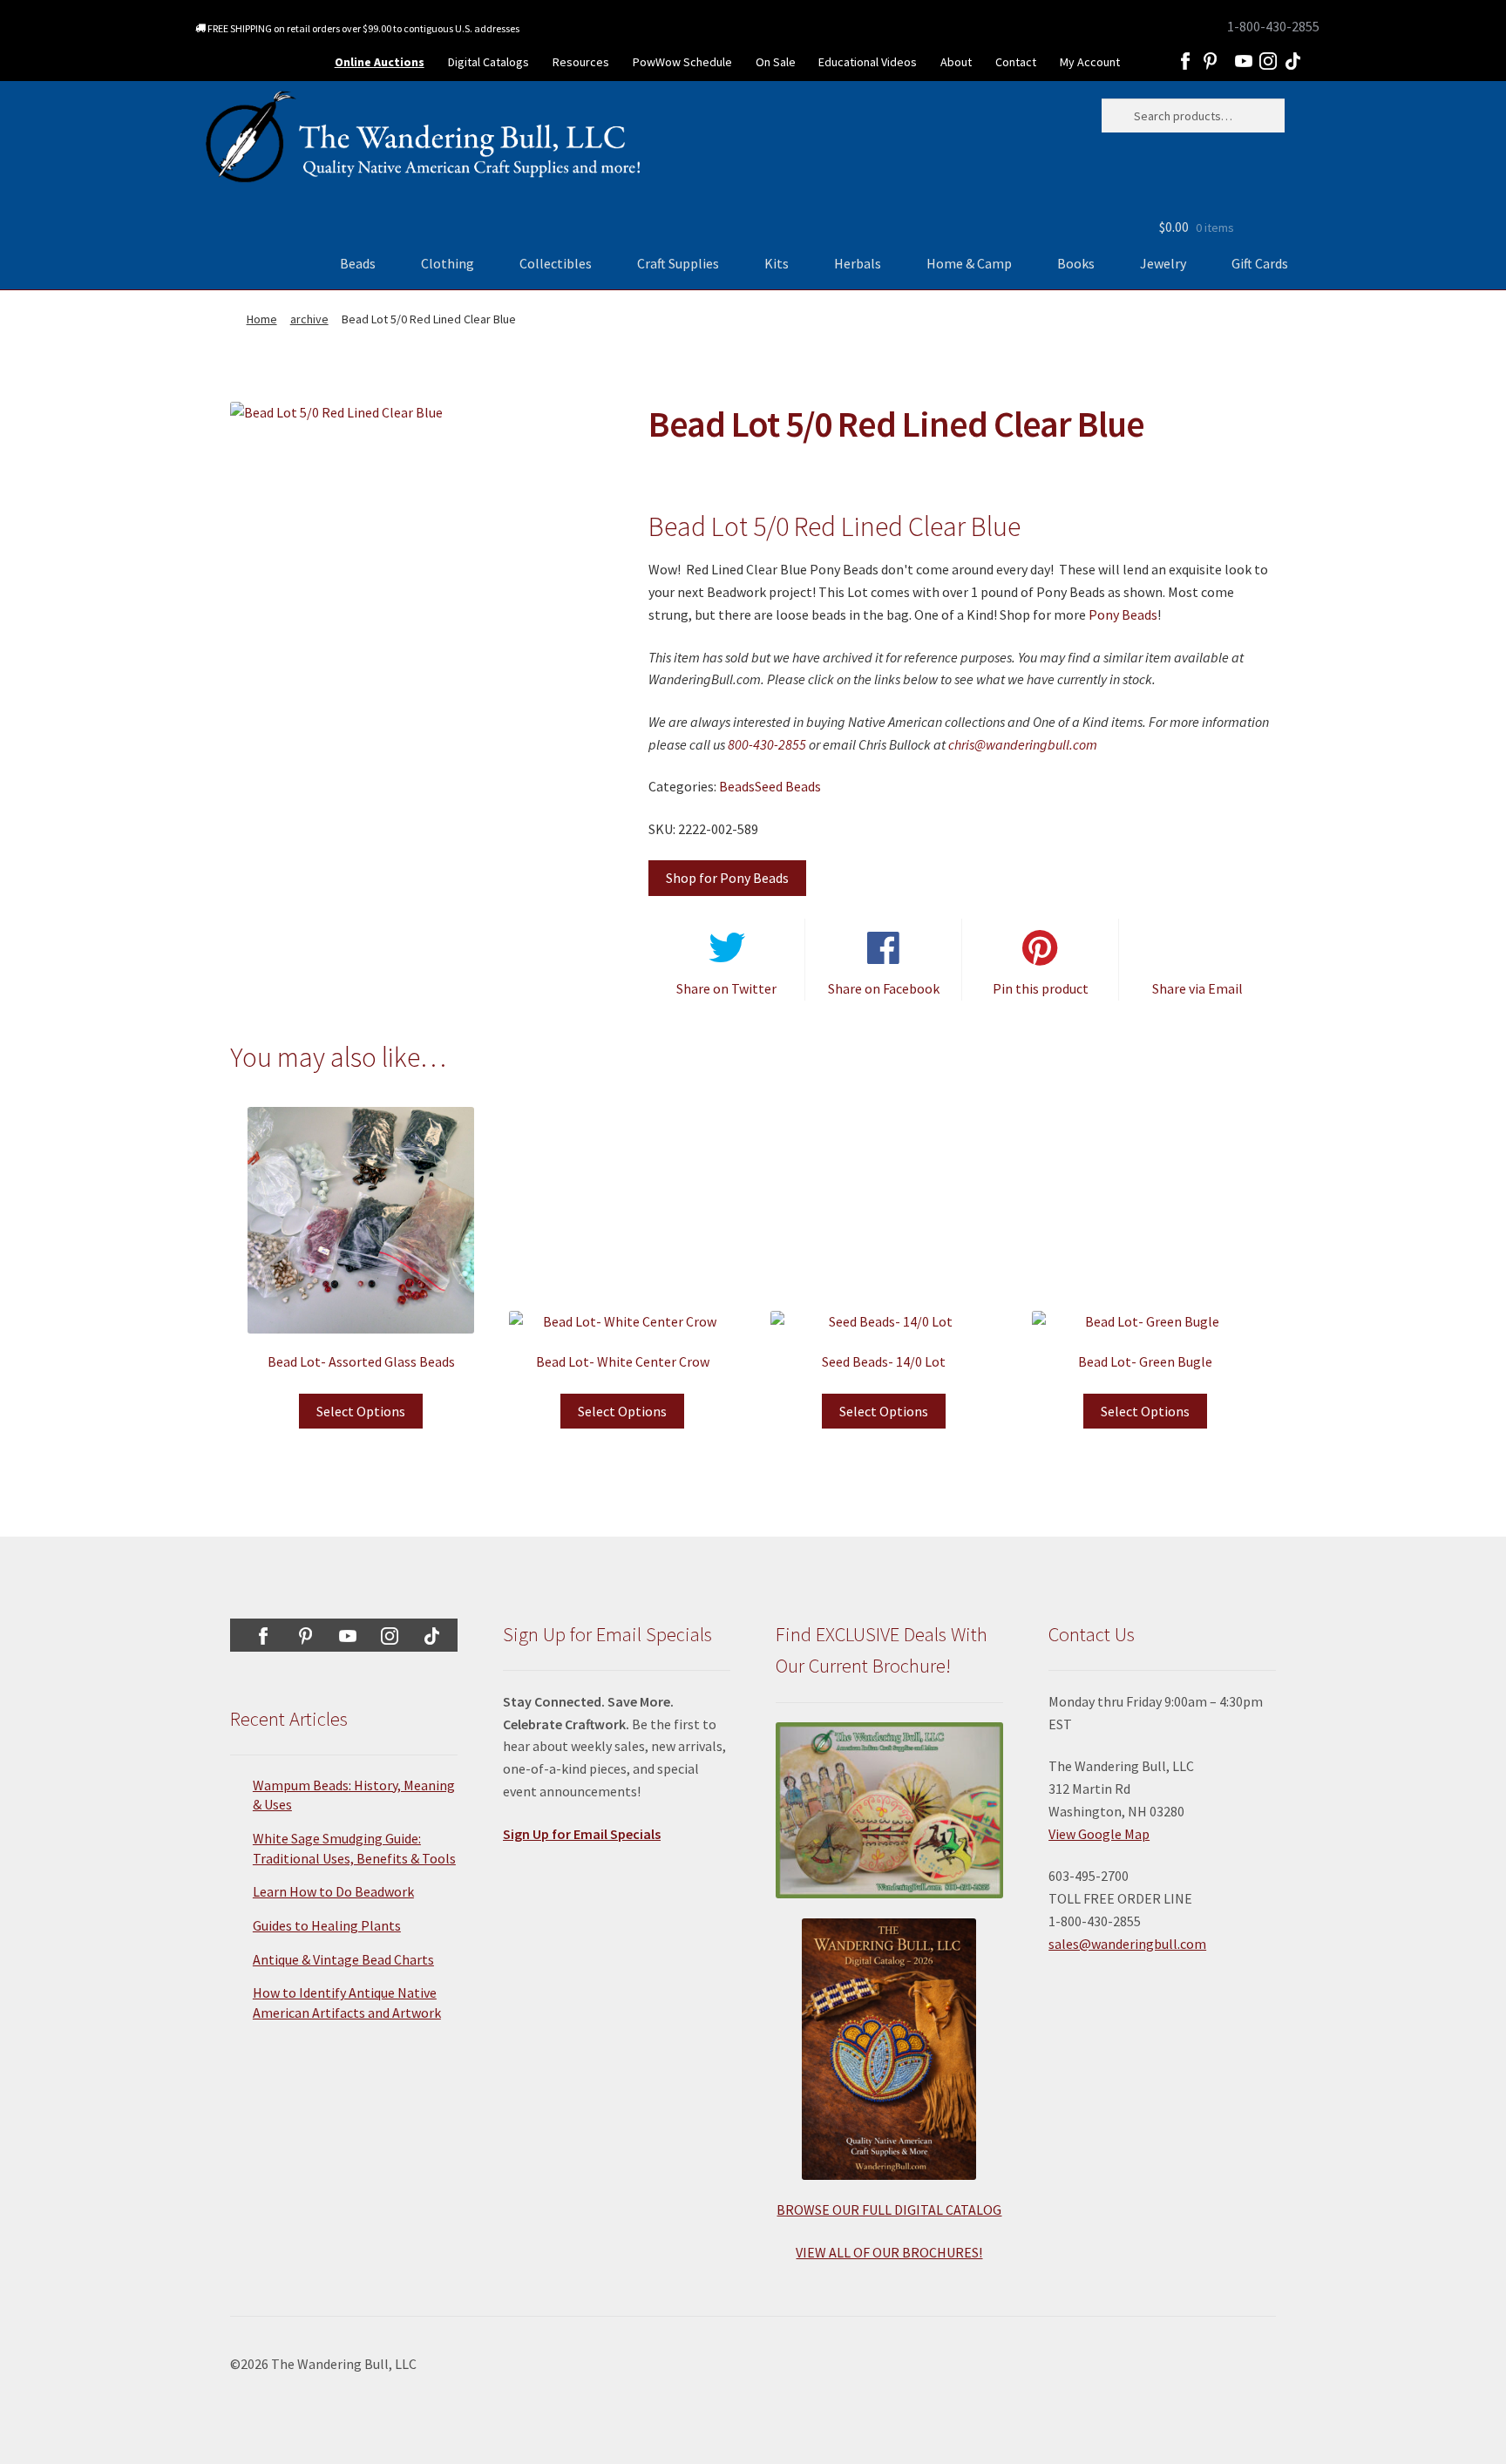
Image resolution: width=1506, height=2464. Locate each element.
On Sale (776, 62)
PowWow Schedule (682, 62)
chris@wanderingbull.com (1023, 744)
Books (1076, 263)
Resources (581, 62)
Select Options (361, 1411)
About (956, 62)
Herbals (858, 263)
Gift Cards (1260, 263)
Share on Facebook (884, 988)
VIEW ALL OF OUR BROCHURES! (889, 2252)
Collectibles (556, 263)
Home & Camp (969, 263)
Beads (358, 263)
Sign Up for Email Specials (582, 1834)
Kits (777, 263)
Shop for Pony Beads (727, 878)
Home (262, 319)
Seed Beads (788, 786)
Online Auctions (380, 62)
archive (309, 319)
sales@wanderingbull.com (1127, 1944)
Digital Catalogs (488, 62)
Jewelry (1163, 263)
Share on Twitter (726, 988)
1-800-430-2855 (1273, 26)
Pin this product (1041, 988)
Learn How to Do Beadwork (333, 1891)
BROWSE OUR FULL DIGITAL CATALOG (889, 2209)
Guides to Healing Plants (327, 1925)
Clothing (448, 263)
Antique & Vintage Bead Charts (343, 1959)
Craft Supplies (678, 263)
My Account (1090, 62)
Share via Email (1197, 988)
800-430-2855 (767, 744)
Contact (1016, 62)
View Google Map (1099, 1834)
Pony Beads (1123, 614)
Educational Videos (868, 62)
